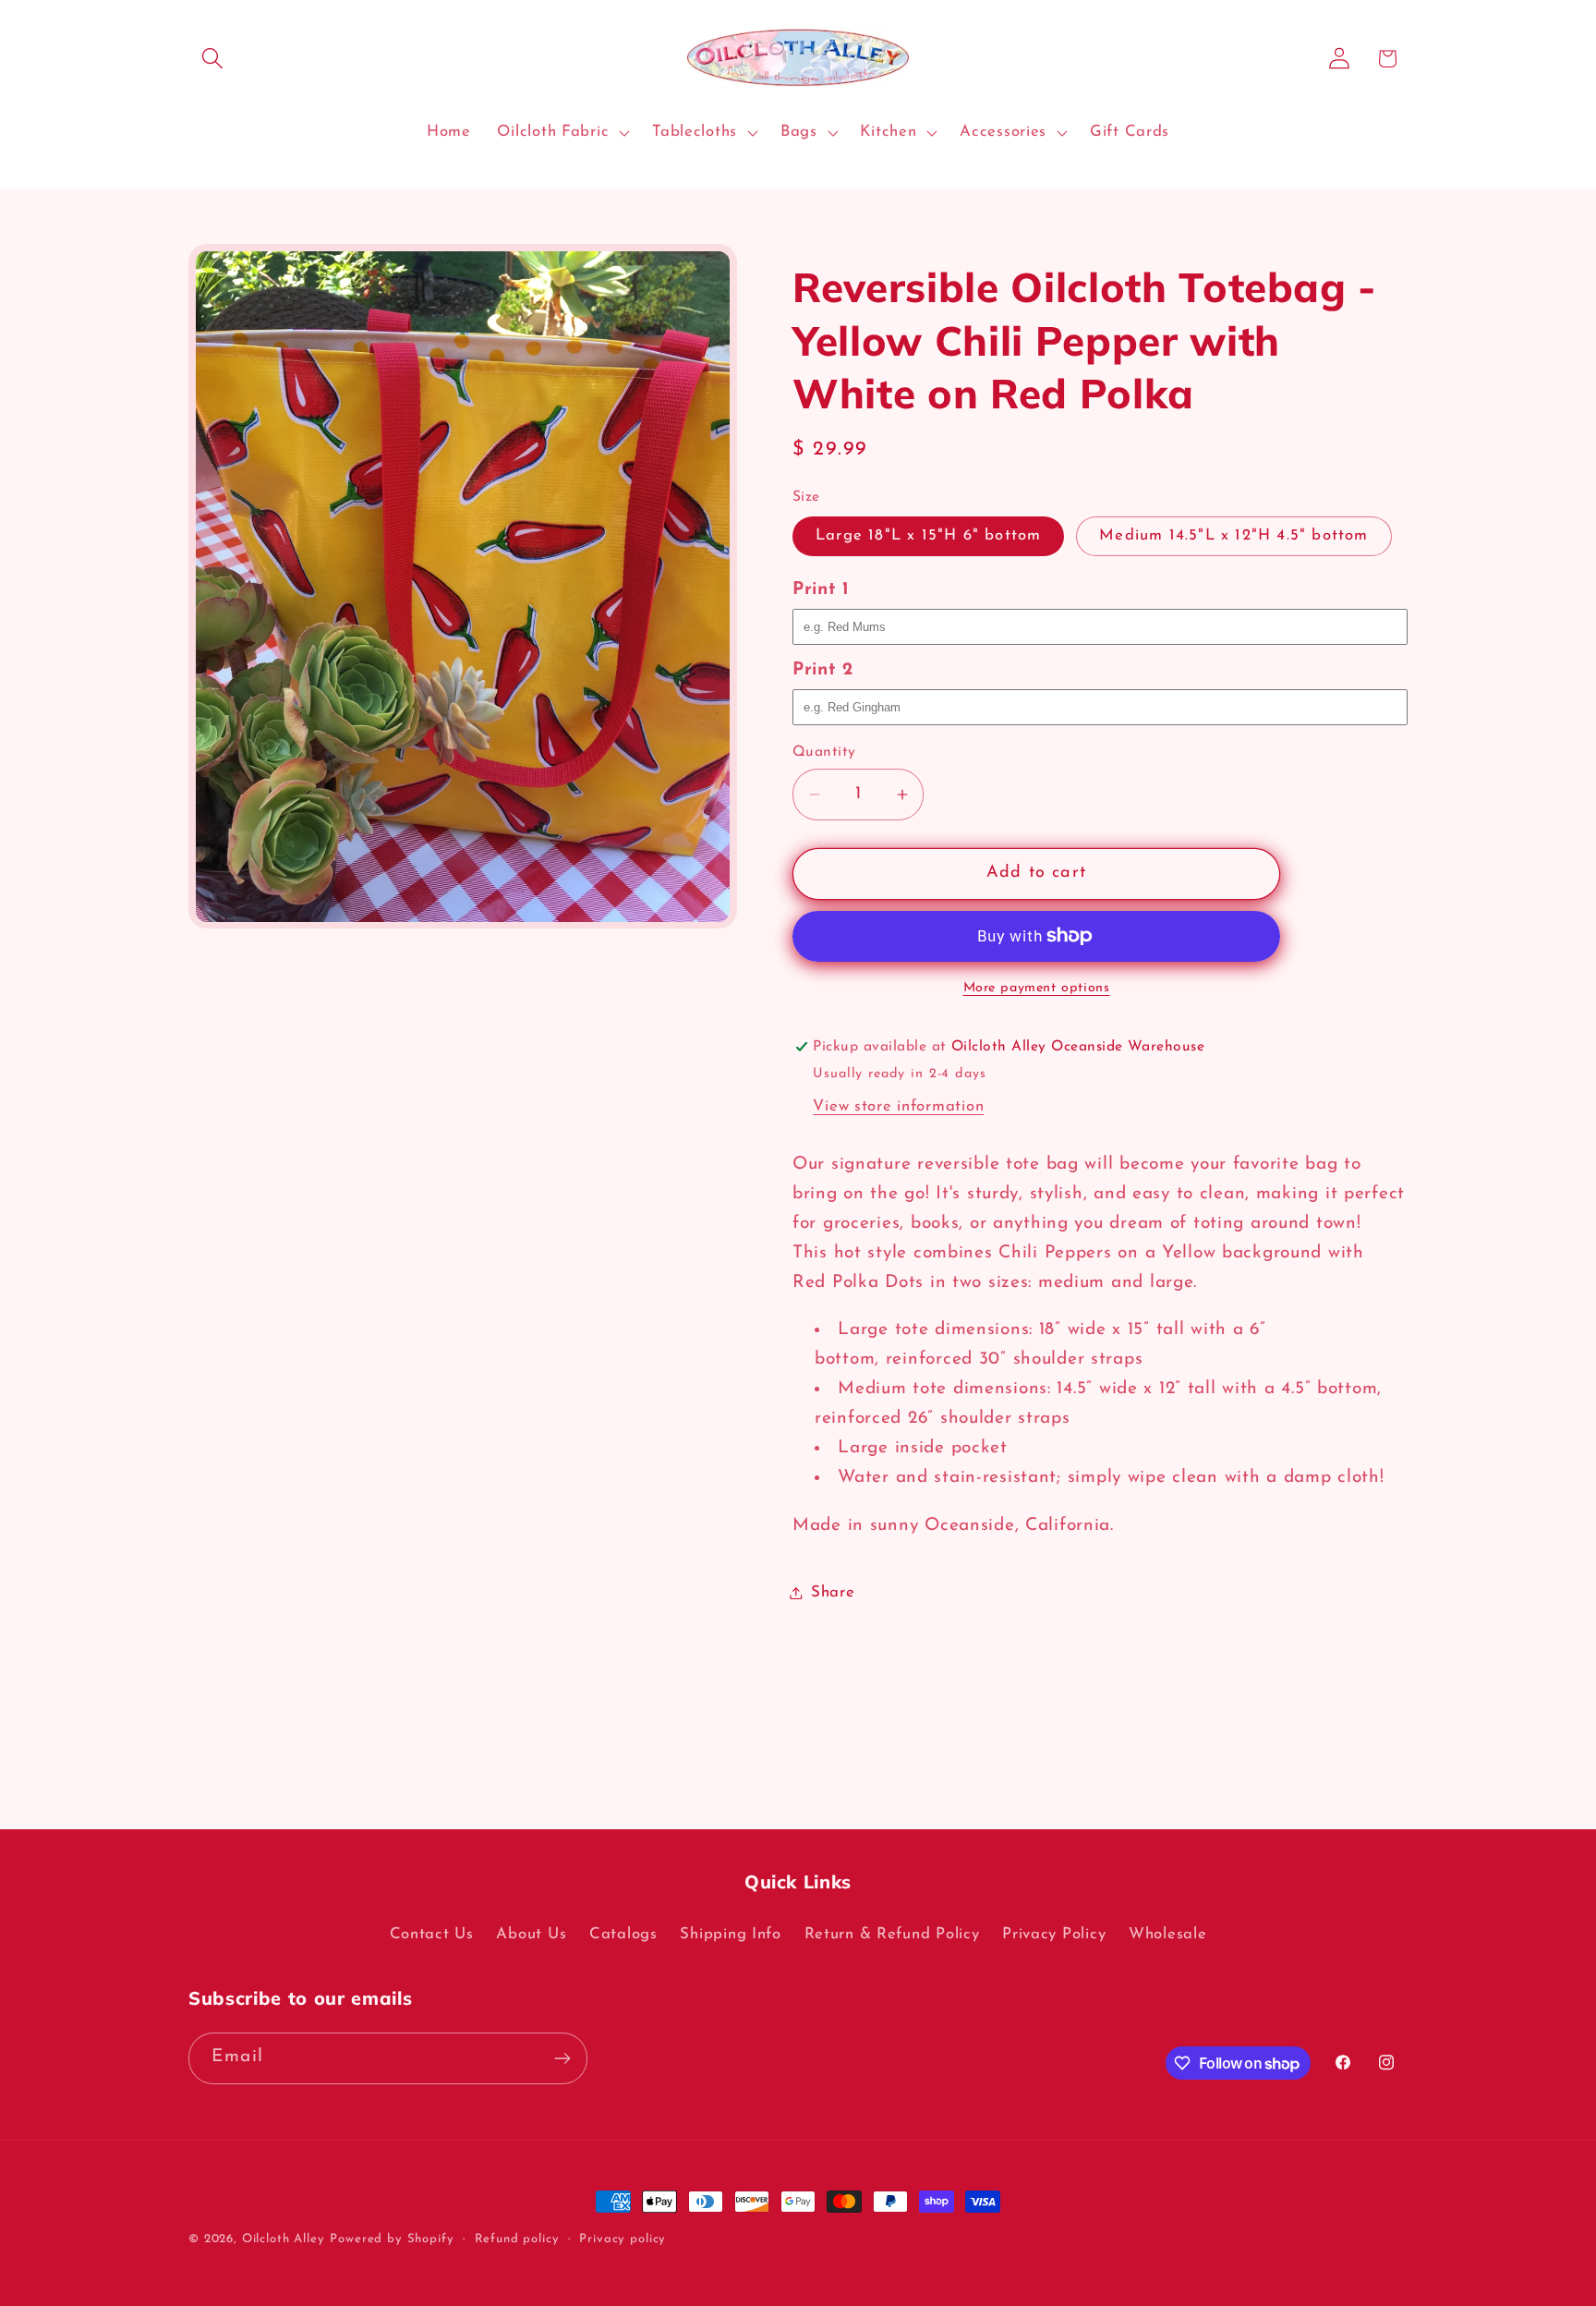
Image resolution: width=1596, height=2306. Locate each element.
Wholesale (1167, 1934)
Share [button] (833, 1592)
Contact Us (432, 1934)
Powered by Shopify (392, 2239)
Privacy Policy (1054, 1934)
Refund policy (517, 2239)
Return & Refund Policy (892, 1934)
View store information (898, 1106)
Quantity (824, 752)
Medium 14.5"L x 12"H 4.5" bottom (1233, 535)
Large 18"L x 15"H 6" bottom (928, 535)
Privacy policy (623, 2239)
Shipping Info (730, 1934)
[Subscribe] (562, 2058)
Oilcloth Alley (284, 2239)
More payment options (1037, 988)
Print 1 (821, 590)
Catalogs (623, 1934)
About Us (531, 1934)
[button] (213, 59)
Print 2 (823, 670)
